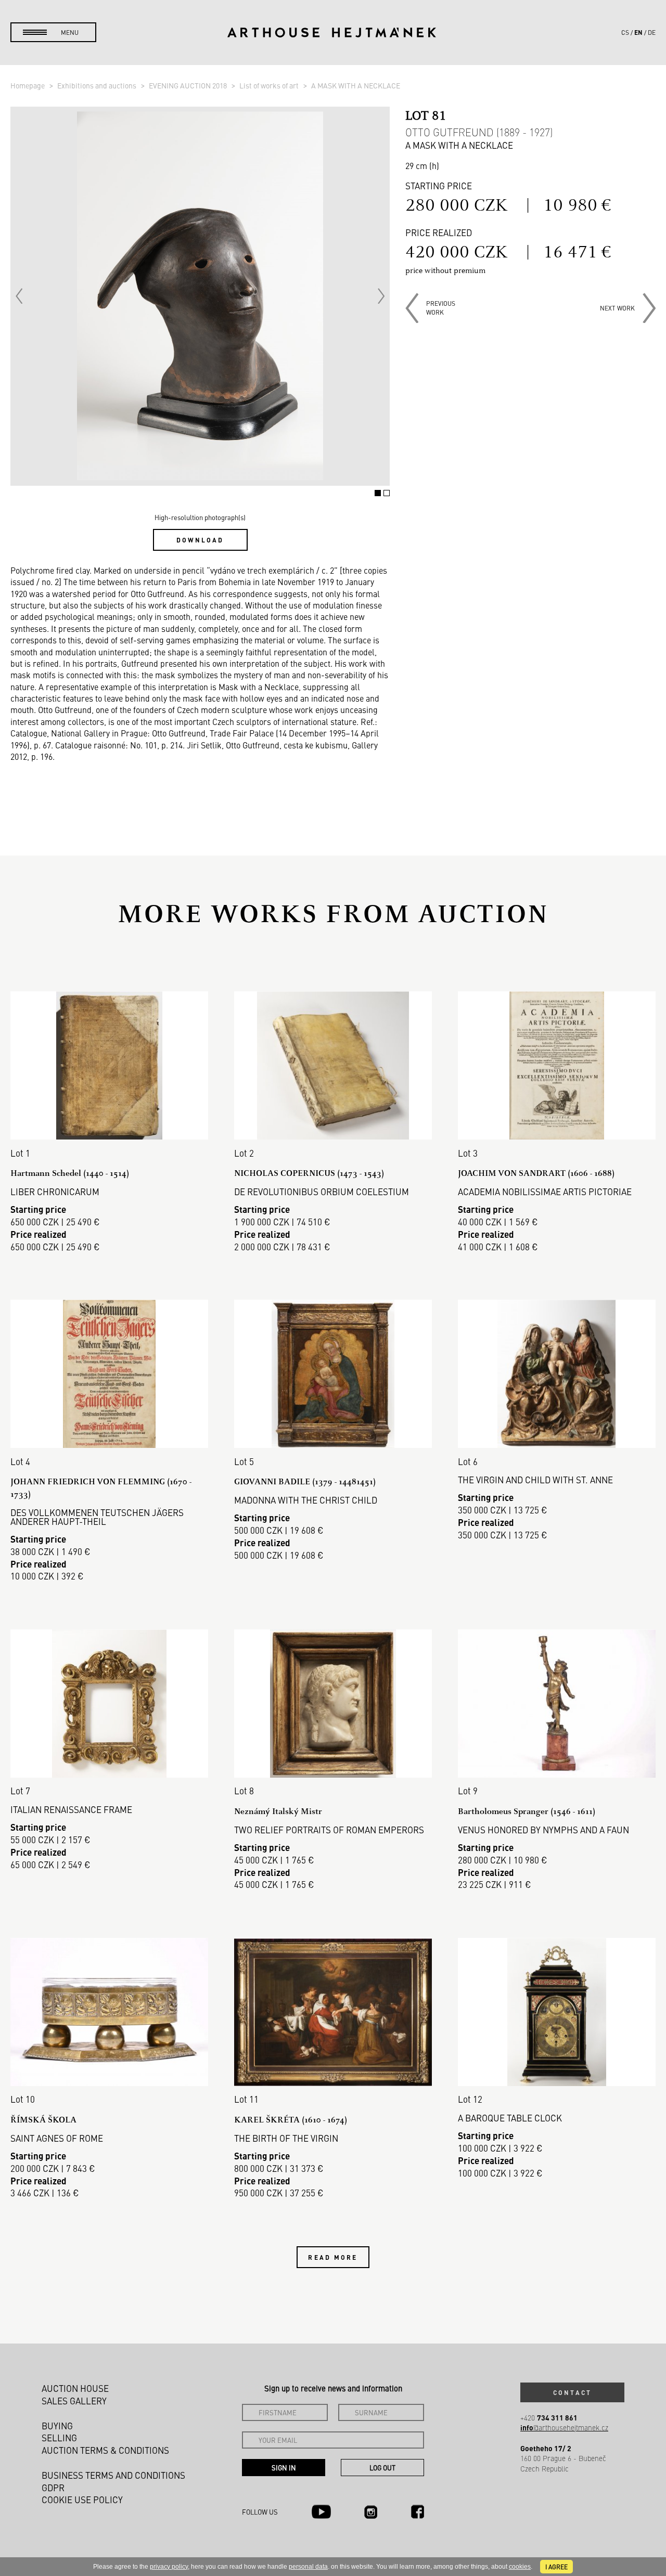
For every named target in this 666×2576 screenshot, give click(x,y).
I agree (556, 2567)
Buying (57, 2426)
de (652, 32)
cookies (520, 2567)
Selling (59, 2438)
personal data (308, 2567)
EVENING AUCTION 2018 (189, 85)
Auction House (75, 2388)
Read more (333, 2257)
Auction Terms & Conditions (105, 2450)
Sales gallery (74, 2401)
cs (625, 32)
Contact (572, 2392)
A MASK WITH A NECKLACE (356, 85)
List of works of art (270, 85)
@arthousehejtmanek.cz (564, 2428)
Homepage (28, 85)
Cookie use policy (82, 2500)
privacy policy (169, 2567)
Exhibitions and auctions (98, 85)
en (638, 32)
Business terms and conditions (113, 2475)
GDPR (53, 2488)
